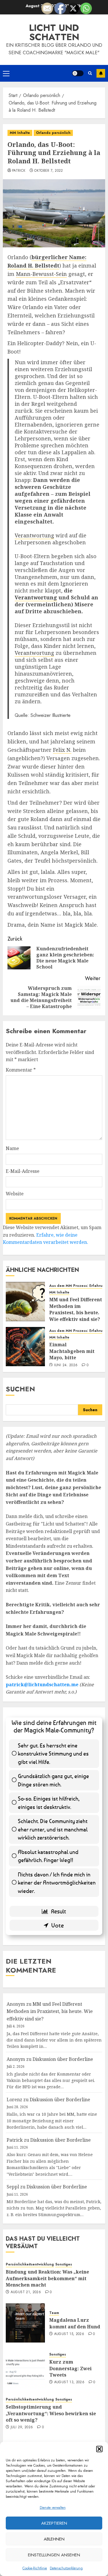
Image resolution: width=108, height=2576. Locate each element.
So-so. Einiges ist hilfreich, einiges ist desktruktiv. (49, 1803)
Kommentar (21, 1070)
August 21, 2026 (26, 2292)
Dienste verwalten (53, 2508)
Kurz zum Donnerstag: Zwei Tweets (70, 2368)
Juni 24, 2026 (66, 1365)
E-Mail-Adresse (23, 1171)
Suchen (20, 1389)
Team (54, 2313)
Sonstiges (64, 2264)
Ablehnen (54, 2539)
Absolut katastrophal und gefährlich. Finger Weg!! (48, 1856)
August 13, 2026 (69, 2382)
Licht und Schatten (54, 32)
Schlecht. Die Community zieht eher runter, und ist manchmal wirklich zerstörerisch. (53, 1829)
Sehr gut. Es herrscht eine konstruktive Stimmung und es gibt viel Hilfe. (53, 1754)
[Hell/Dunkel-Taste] (78, 73)
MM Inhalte (20, 133)
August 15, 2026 (69, 2334)
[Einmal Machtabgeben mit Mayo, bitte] (25, 1347)
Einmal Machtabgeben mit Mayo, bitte (72, 1351)
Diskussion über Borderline (63, 2059)
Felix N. (62, 750)
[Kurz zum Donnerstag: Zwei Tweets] (25, 2368)
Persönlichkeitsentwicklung (30, 2264)
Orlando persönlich (53, 133)
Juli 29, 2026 (22, 2427)
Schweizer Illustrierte (51, 715)
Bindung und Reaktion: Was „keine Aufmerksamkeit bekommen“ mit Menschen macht (47, 2278)
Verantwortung (34, 535)
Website (15, 1194)
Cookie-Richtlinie (35, 2568)
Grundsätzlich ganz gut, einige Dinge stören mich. (53, 1780)
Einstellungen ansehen (54, 2555)
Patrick (19, 171)
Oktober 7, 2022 (49, 171)
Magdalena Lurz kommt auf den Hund (75, 2323)
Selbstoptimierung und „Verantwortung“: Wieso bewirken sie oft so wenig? (51, 2413)
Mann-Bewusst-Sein (41, 274)
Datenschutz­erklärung (66, 2568)
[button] (99, 2449)
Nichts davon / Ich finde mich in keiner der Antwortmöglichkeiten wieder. (57, 1883)
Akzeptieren (54, 2523)
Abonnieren (101, 73)
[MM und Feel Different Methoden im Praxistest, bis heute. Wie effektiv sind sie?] (25, 1302)
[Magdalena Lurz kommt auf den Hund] (25, 2323)
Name (12, 1148)
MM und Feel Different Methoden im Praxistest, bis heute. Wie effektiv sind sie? (76, 1309)
